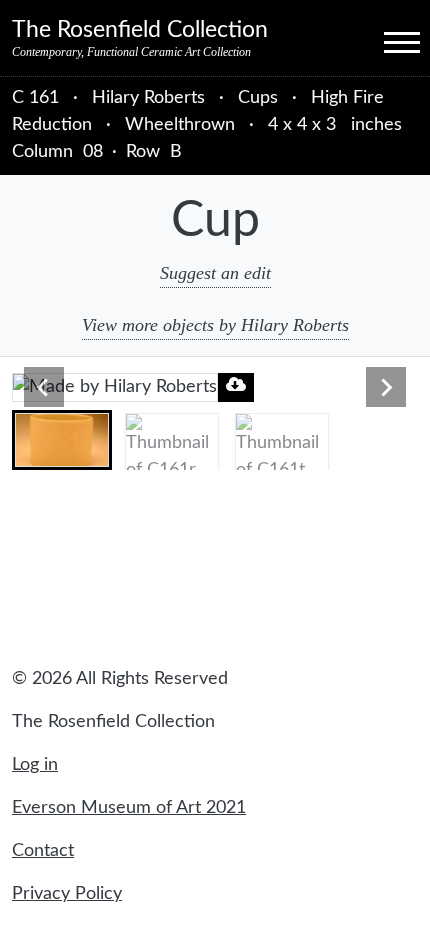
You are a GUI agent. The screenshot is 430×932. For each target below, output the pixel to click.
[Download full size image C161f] (236, 384)
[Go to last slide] (44, 387)
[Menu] (384, 41)
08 (93, 152)
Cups (258, 98)
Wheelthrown (180, 125)
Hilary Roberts (151, 98)
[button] (62, 440)
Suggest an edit (215, 273)
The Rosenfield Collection (140, 30)
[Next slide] (386, 387)
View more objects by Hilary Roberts (215, 325)
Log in (35, 765)
